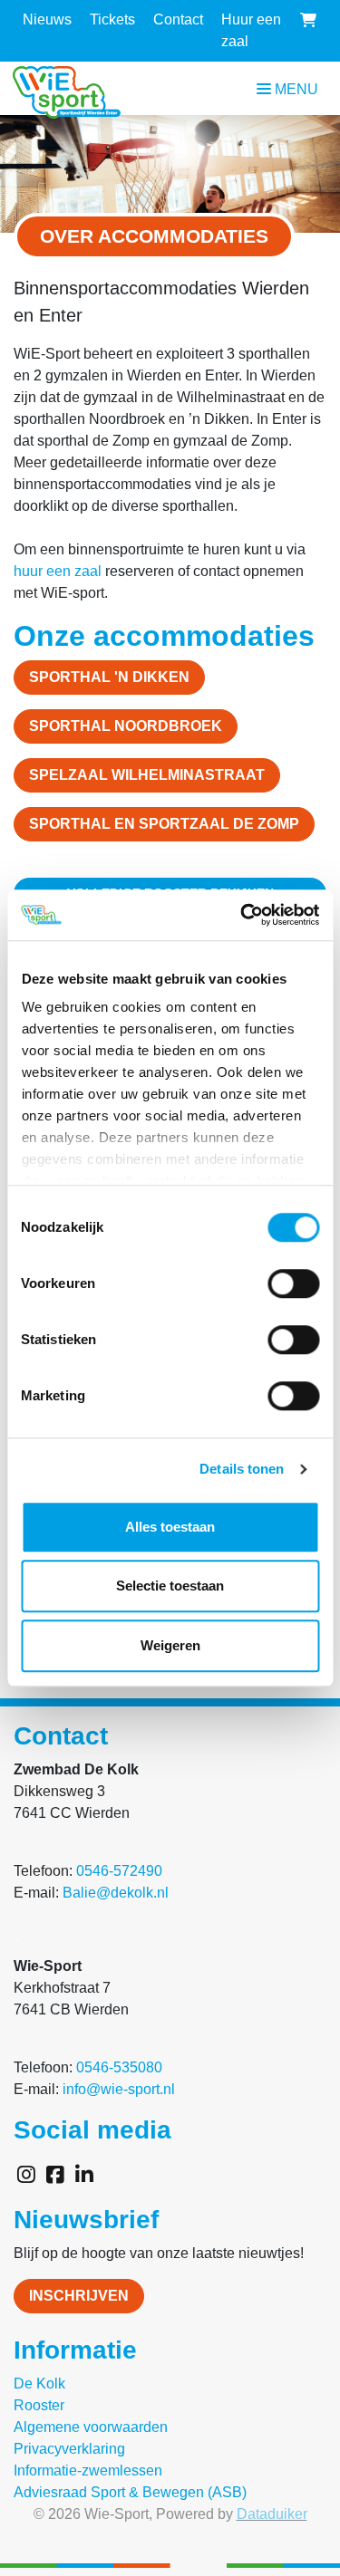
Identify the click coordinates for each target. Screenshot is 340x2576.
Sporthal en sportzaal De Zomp (164, 824)
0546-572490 (119, 1871)
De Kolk (39, 2384)
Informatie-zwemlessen (88, 2470)
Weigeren (170, 1645)
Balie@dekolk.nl (116, 1893)
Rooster (39, 2405)
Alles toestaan (170, 1527)
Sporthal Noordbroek (126, 726)
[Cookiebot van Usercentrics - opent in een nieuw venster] (242, 915)
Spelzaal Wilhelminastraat (147, 775)
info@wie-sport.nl (119, 2089)
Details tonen (242, 1469)
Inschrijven (79, 2296)
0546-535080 (119, 2067)
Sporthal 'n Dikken (109, 677)
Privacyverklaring (69, 2449)
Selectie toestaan (170, 1586)
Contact (178, 19)
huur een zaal (58, 571)
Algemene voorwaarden (91, 2427)
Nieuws (47, 19)
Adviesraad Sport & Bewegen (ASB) (130, 2492)
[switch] (293, 1283)
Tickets (112, 19)
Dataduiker (272, 2514)
